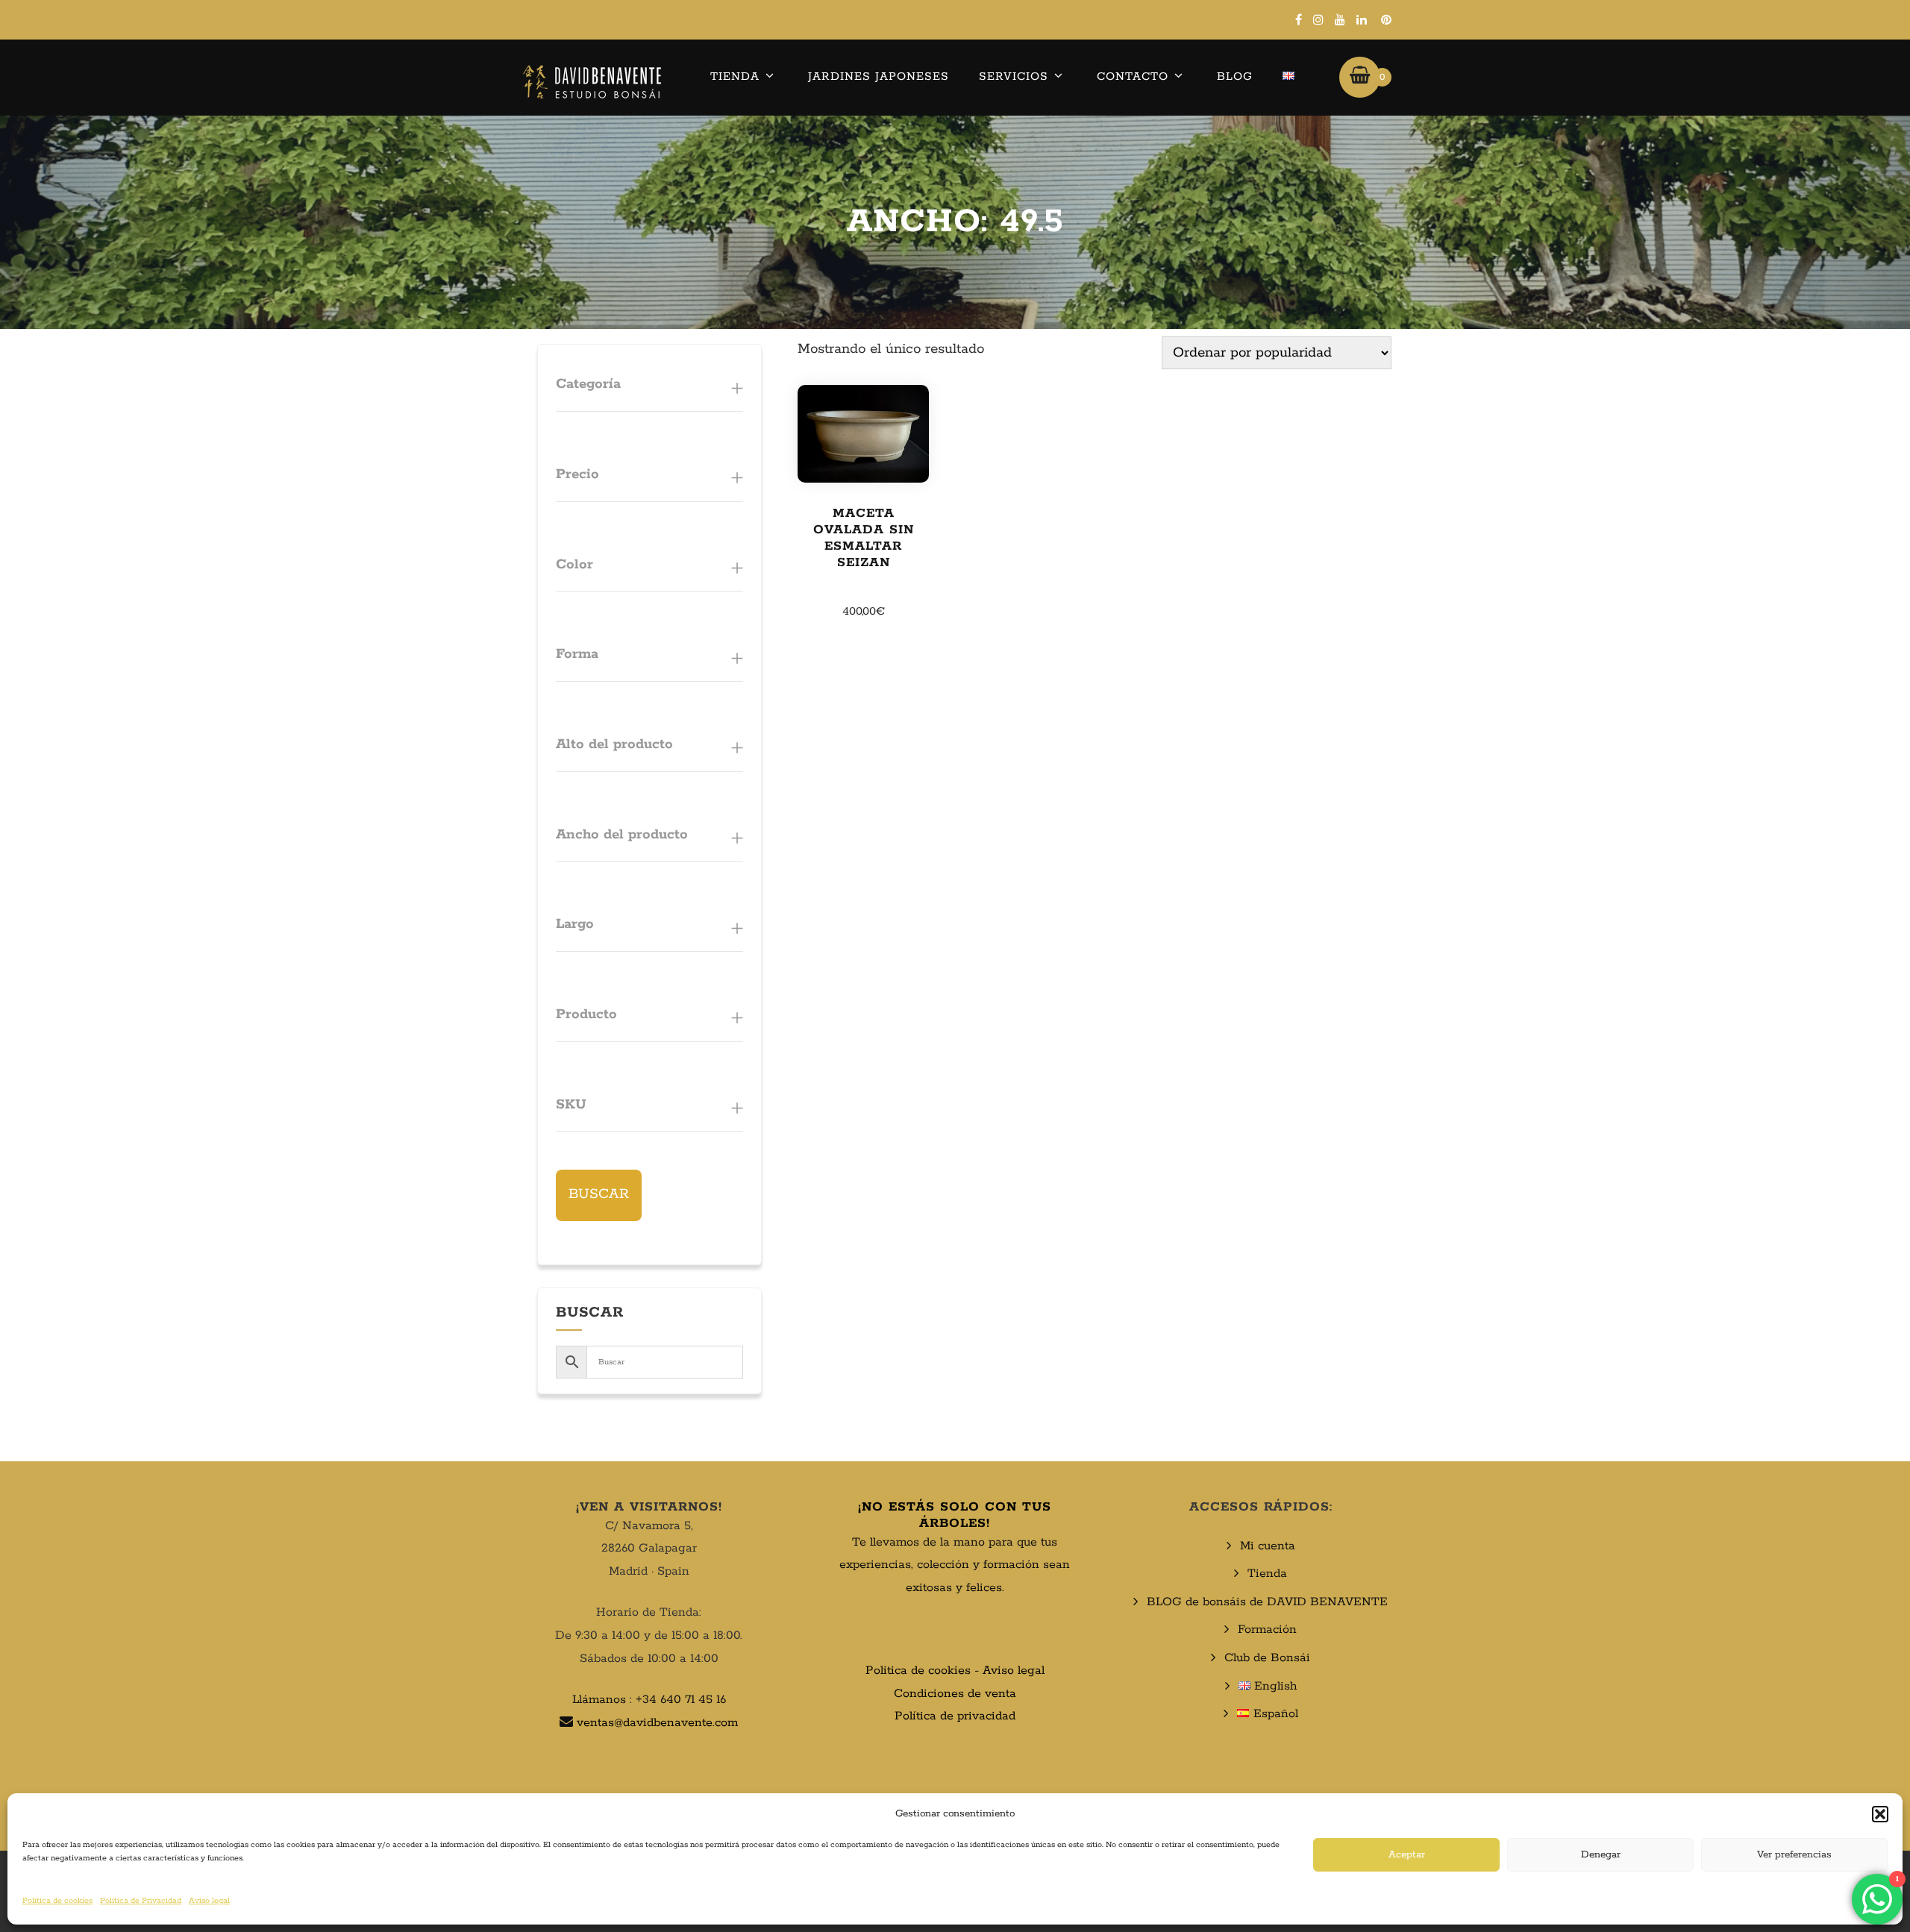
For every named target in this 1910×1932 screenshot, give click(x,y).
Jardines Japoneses (879, 76)
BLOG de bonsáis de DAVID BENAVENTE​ (1267, 1602)
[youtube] (1340, 19)
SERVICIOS (1014, 76)
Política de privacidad (955, 1716)
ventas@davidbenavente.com (657, 1723)
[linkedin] (1362, 19)
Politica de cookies (918, 1671)
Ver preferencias (1794, 1855)
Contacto (1133, 76)
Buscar (599, 1194)
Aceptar (1407, 1855)
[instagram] (1318, 19)
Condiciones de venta (955, 1694)
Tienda (735, 76)
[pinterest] (1386, 19)
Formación (1267, 1630)
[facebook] (1299, 19)
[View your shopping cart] (1360, 77)
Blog (1235, 76)
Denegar (1601, 1855)
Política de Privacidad (141, 1901)
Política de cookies (57, 1901)
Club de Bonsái (1267, 1658)
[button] (1880, 1814)
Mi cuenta (1268, 1546)
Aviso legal (209, 1901)
